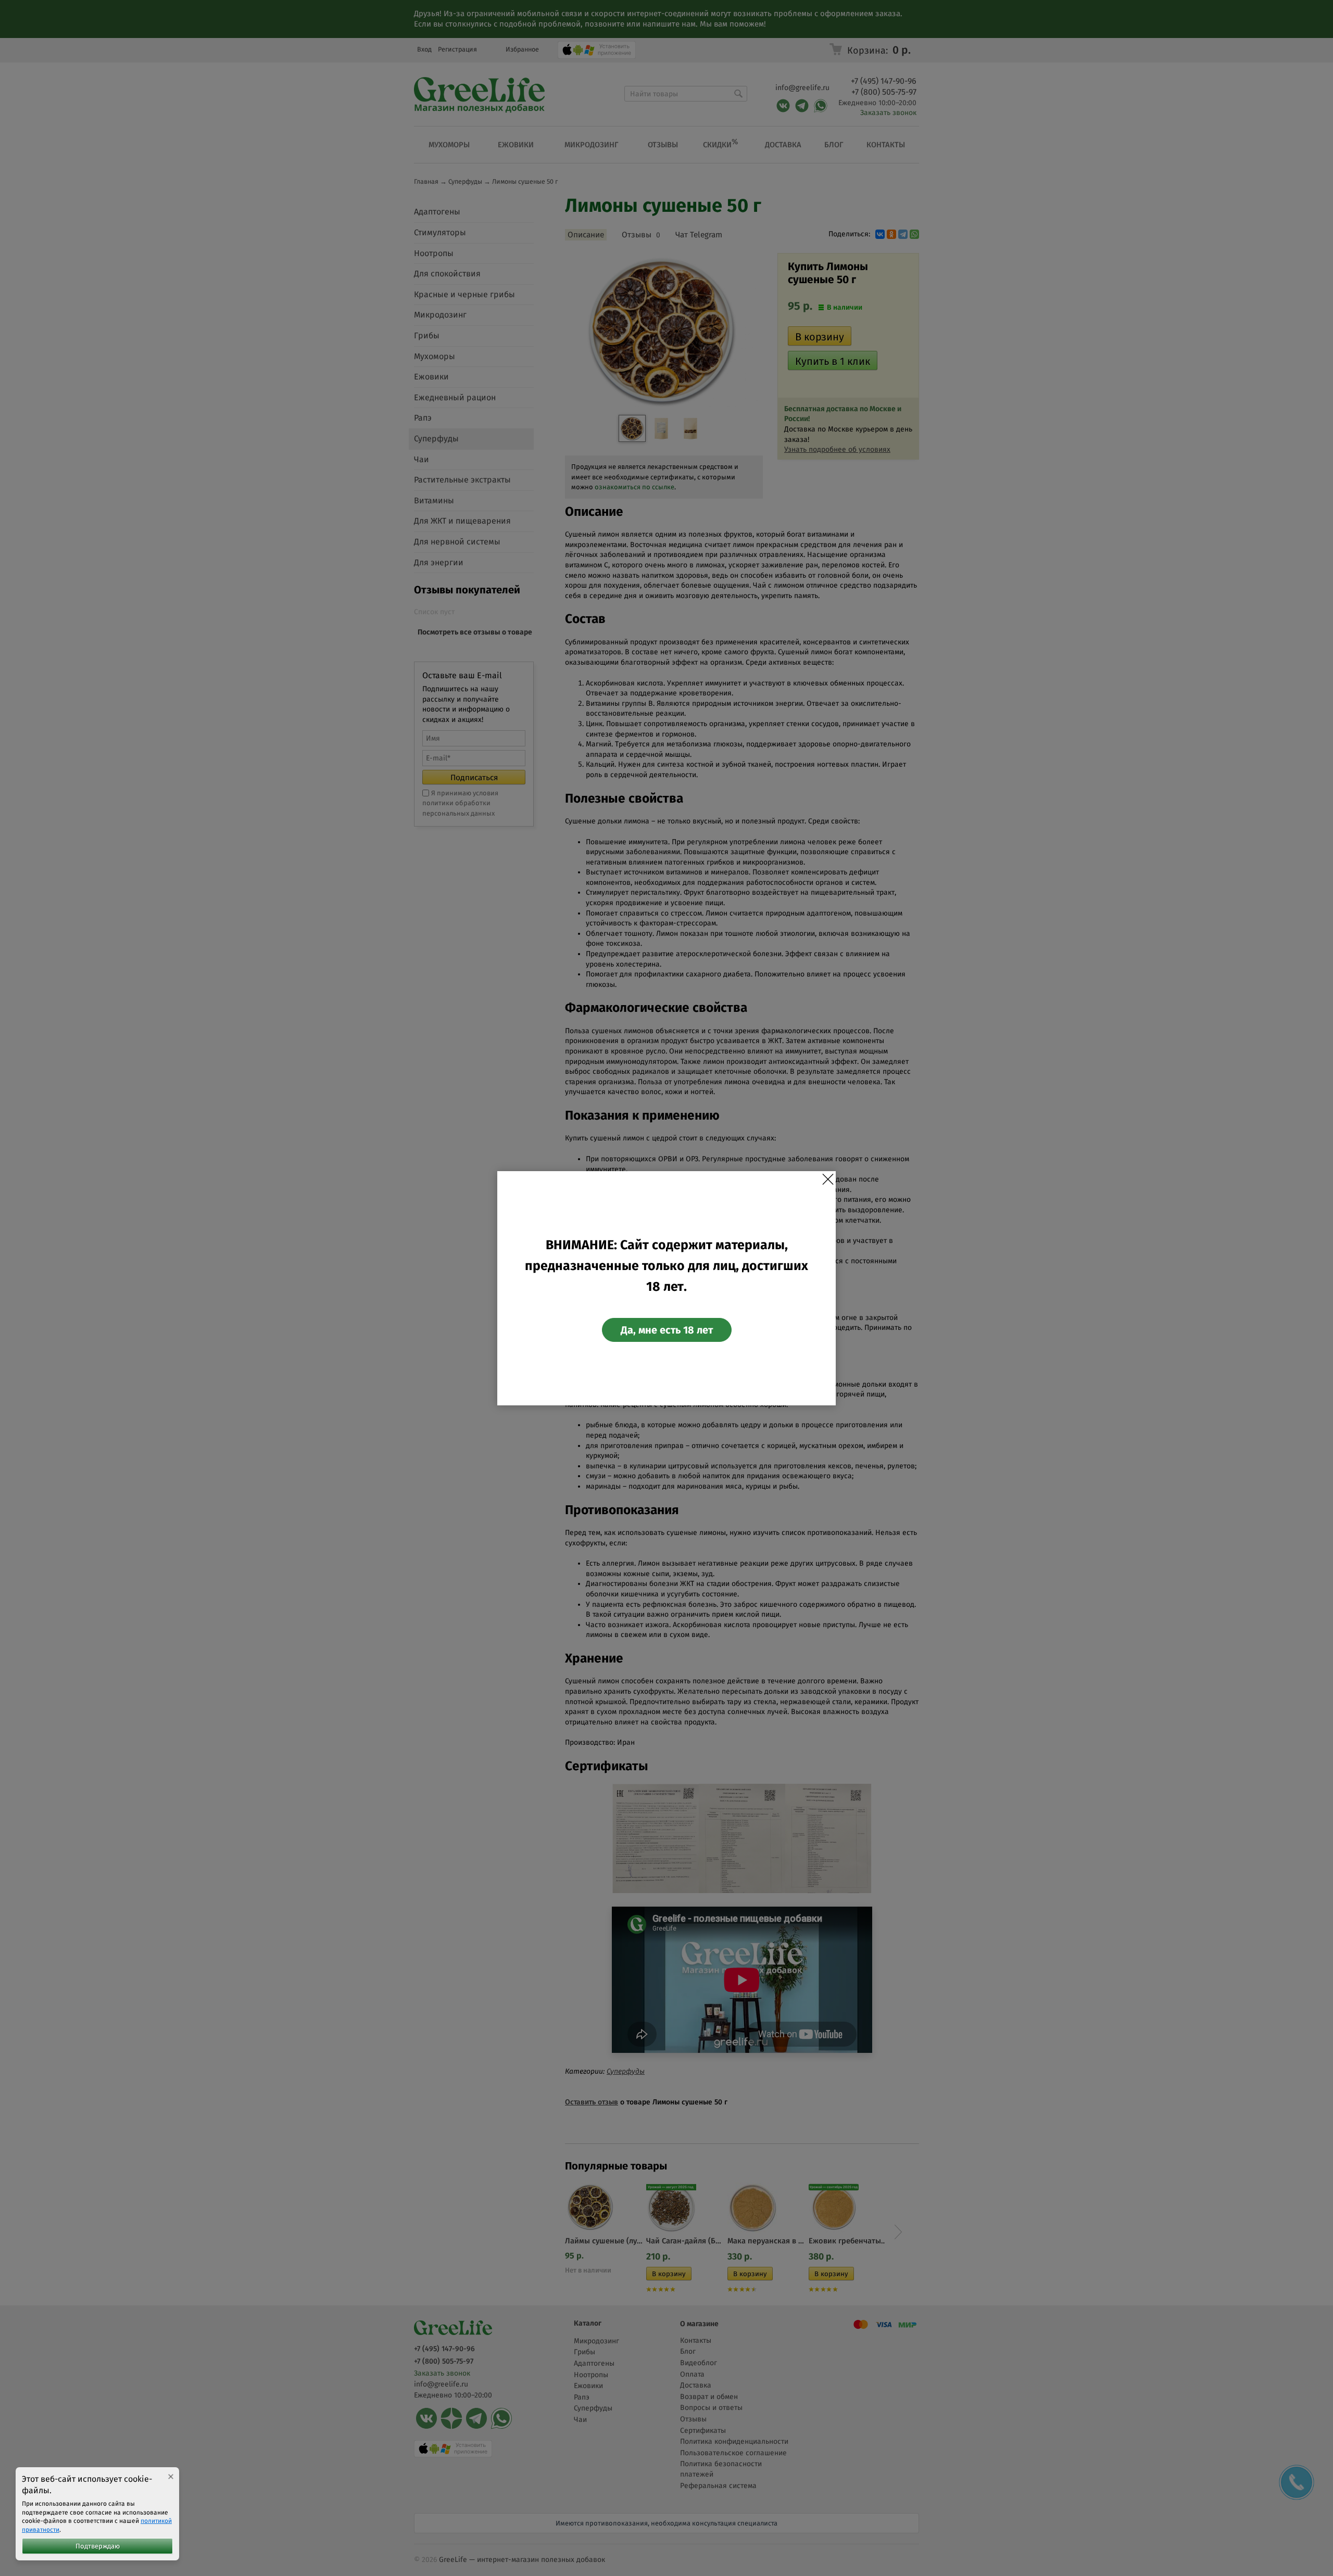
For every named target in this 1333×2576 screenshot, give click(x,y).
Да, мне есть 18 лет (667, 1330)
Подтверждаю (98, 2546)
